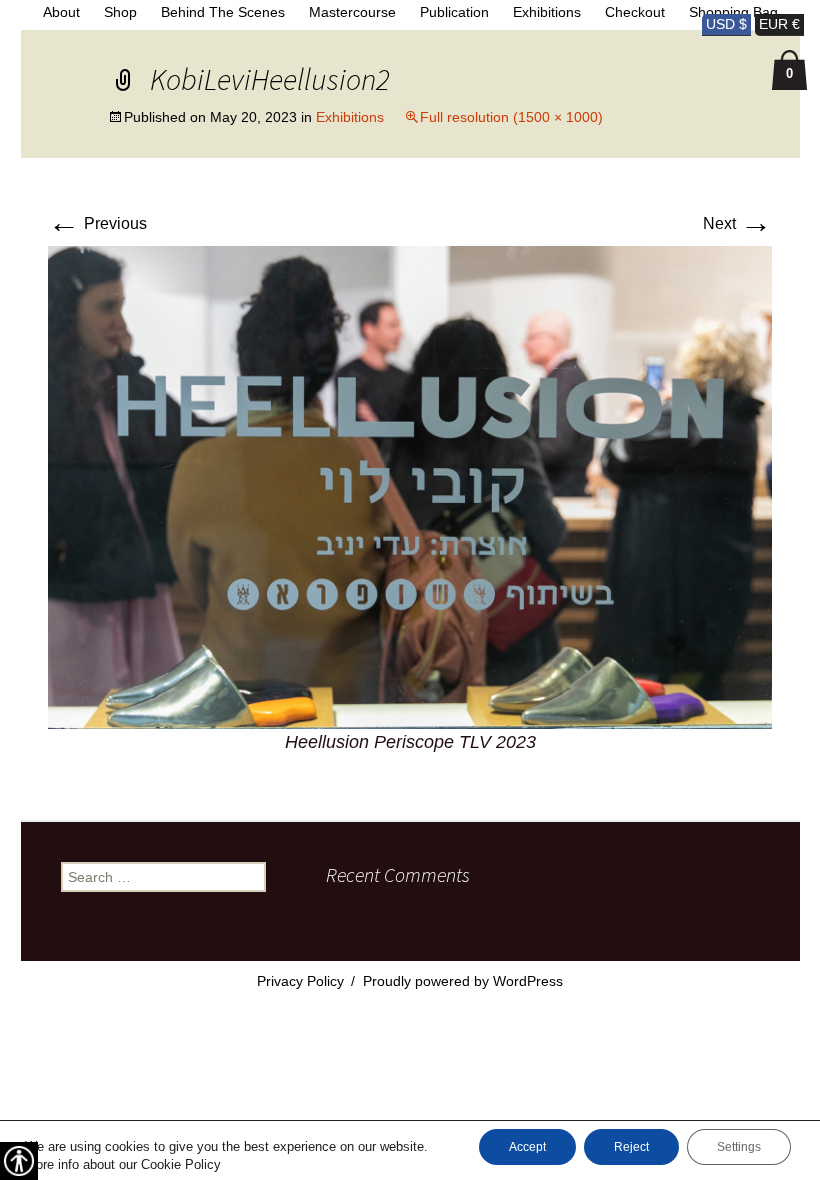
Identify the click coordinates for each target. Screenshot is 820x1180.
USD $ (726, 24)
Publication (454, 12)
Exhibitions (547, 12)
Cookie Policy (181, 1164)
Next (737, 223)
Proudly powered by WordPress (463, 981)
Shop (120, 12)
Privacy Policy (300, 981)
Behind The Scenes (223, 12)
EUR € (779, 24)
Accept (527, 1147)
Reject (631, 1147)
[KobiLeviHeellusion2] (410, 486)
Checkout (635, 12)
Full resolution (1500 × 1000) (511, 117)
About (61, 12)
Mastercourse (352, 12)
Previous (97, 223)
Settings (739, 1147)
